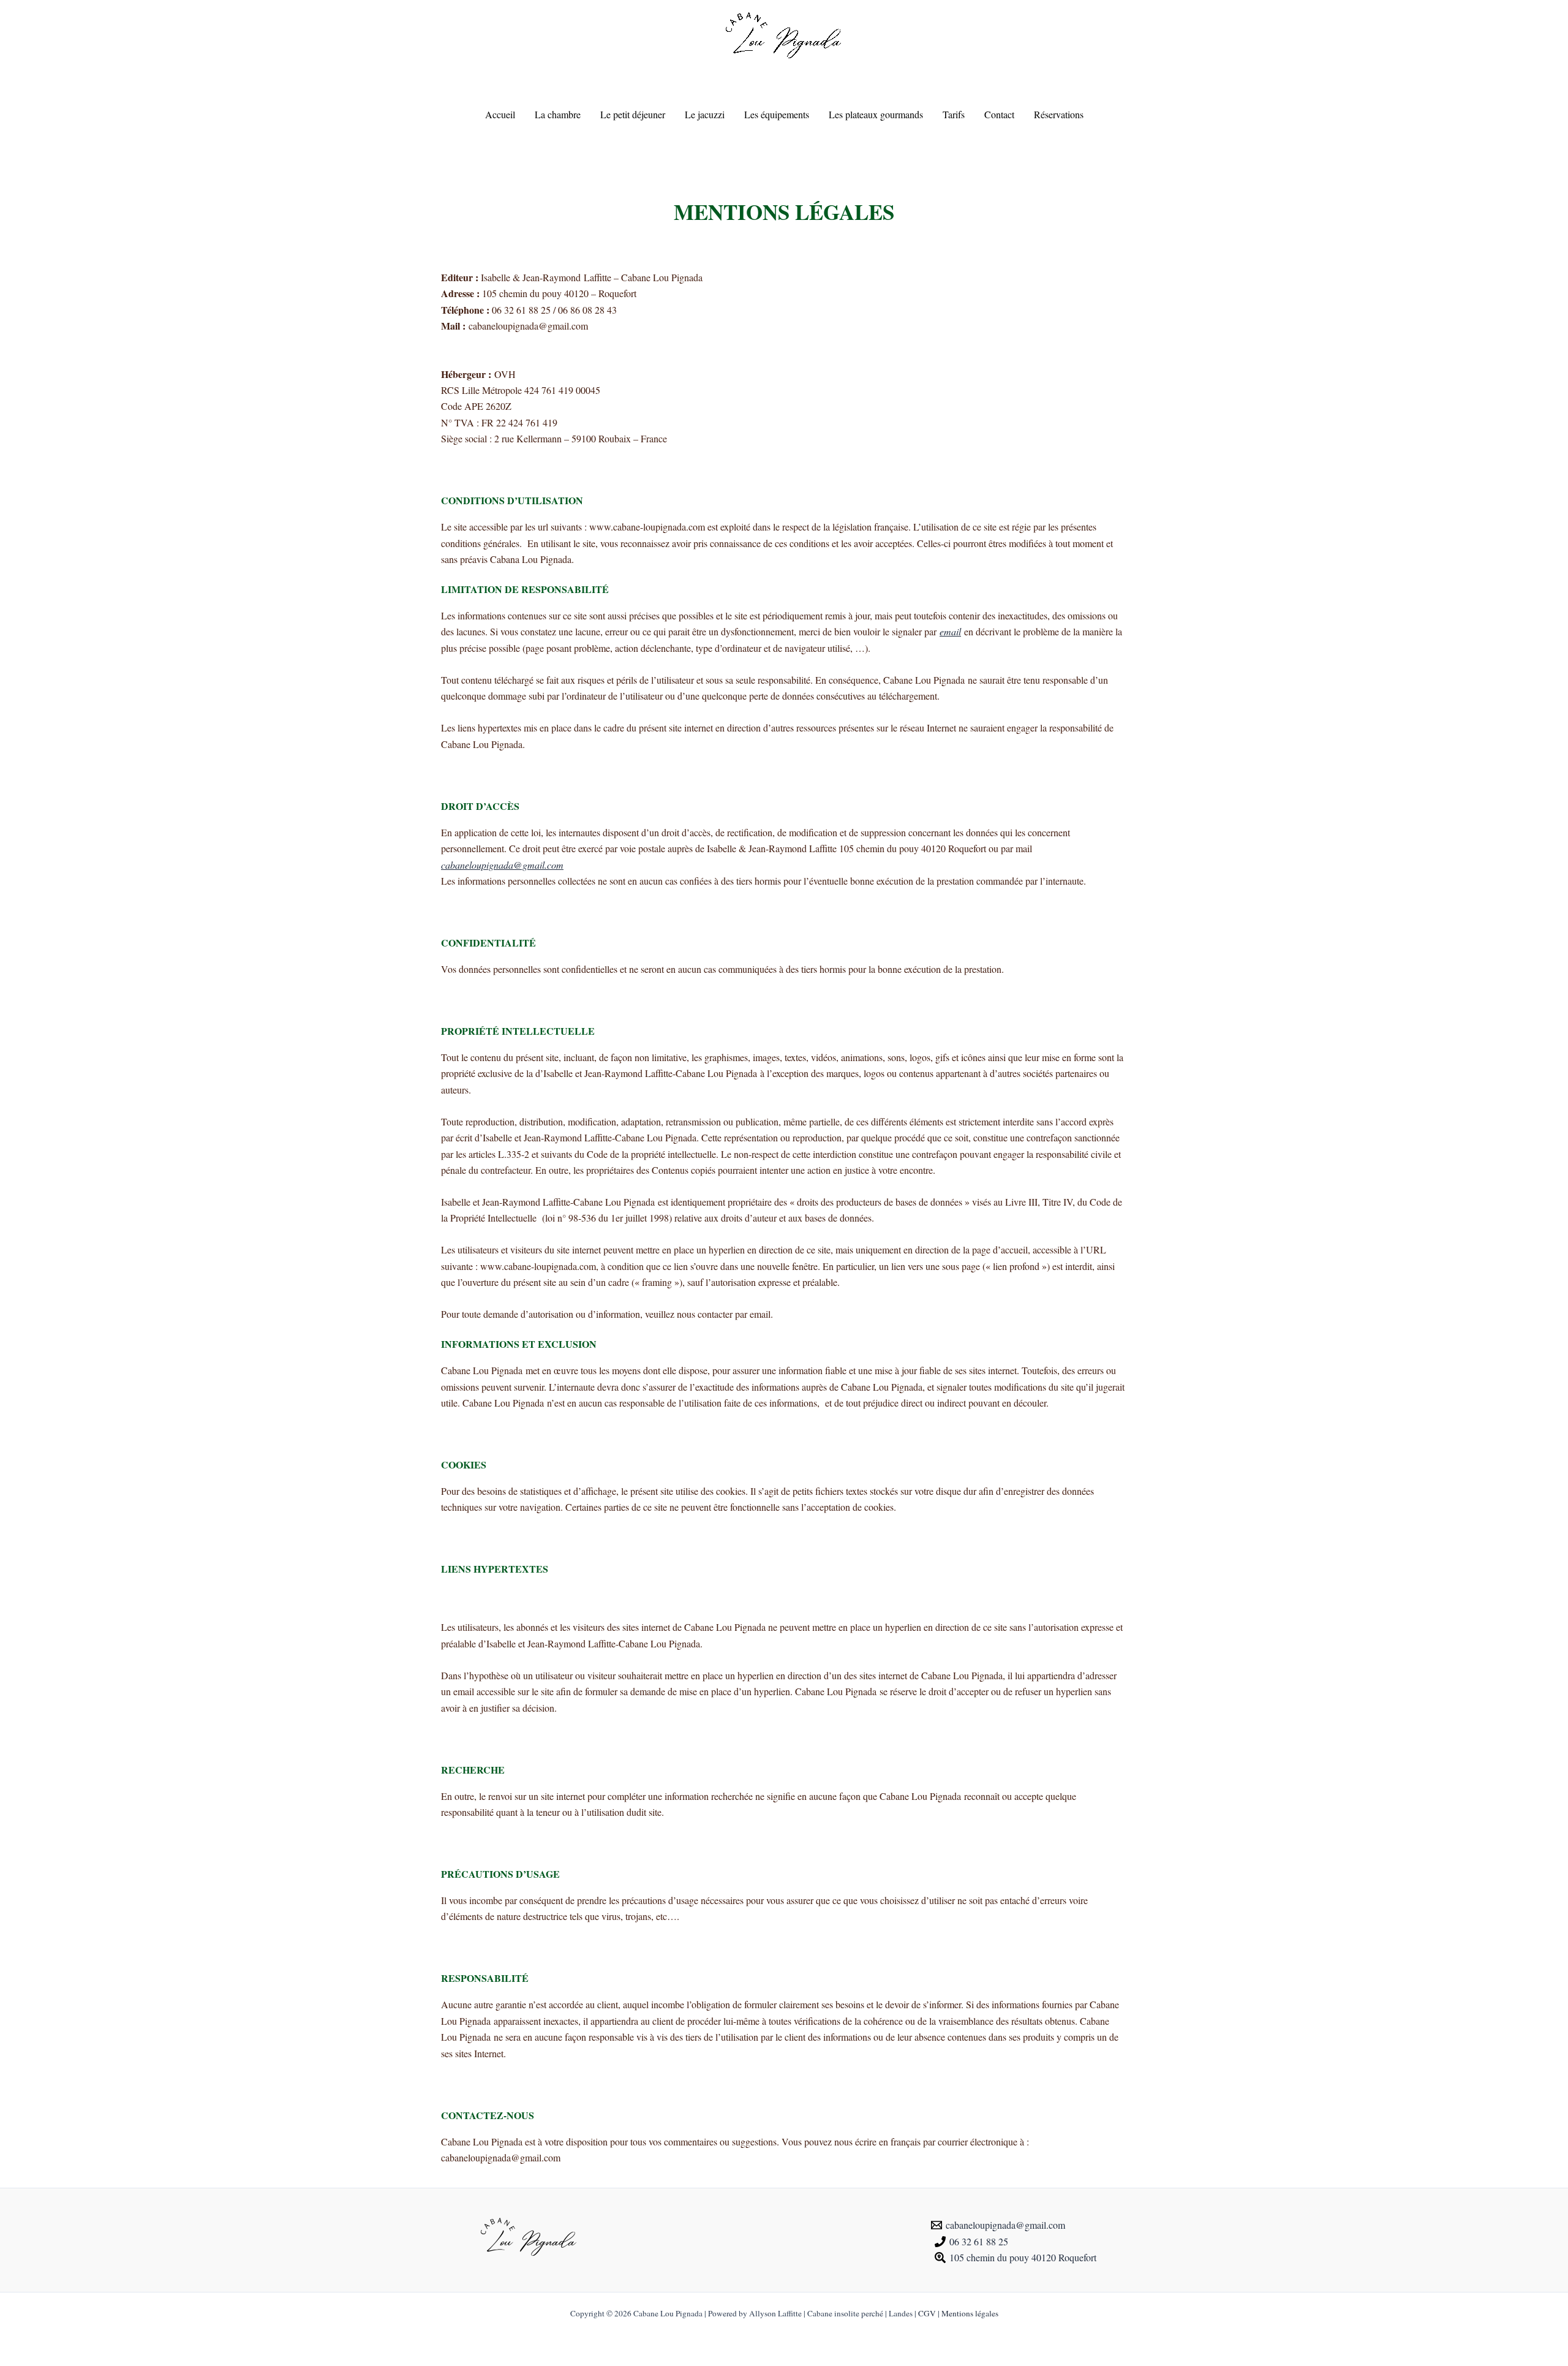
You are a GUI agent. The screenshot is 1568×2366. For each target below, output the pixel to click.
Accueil (500, 114)
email (950, 631)
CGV (927, 2313)
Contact (999, 114)
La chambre (558, 114)
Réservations (1059, 114)
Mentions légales (970, 2313)
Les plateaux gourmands (876, 114)
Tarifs (954, 114)
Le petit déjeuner (633, 114)
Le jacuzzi (705, 114)
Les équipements (777, 114)
